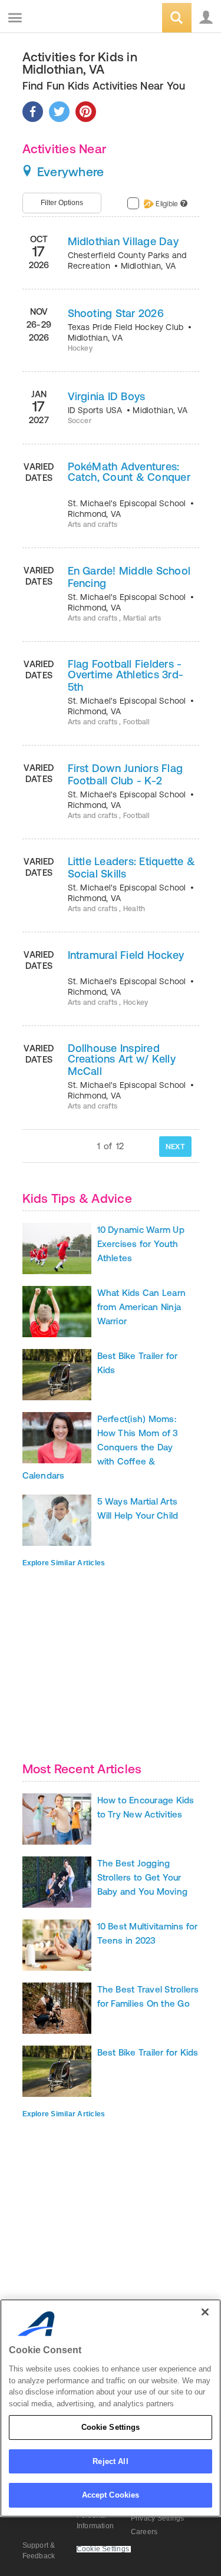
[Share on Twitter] (59, 112)
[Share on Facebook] (33, 112)
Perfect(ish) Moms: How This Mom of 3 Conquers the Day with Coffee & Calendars (100, 1447)
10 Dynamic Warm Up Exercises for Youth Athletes (141, 1244)
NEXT (175, 1147)
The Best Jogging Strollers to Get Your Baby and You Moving (143, 1877)
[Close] (205, 2312)
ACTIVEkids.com (69, 19)
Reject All (110, 2461)
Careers (144, 2532)
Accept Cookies (111, 2495)
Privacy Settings (158, 2518)
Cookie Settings (111, 2427)
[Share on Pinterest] (86, 112)
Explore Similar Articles (64, 1563)
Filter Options (62, 203)
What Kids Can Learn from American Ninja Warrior (142, 1307)
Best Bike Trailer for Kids (148, 2052)
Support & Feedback (39, 2551)
